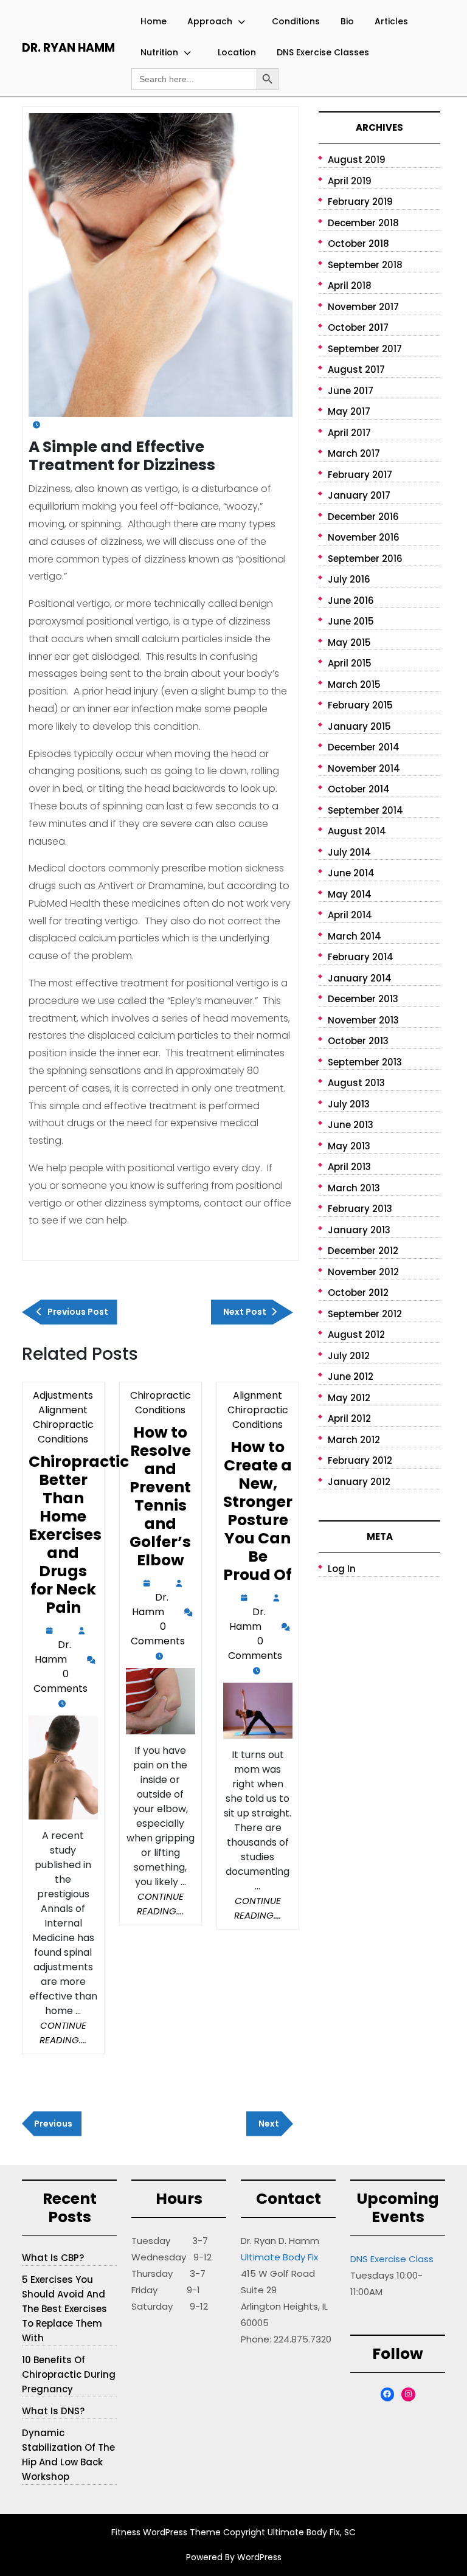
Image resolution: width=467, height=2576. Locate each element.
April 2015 (350, 663)
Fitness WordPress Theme (166, 2532)
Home (154, 21)
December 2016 (363, 517)
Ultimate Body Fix (279, 2257)
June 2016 (351, 601)
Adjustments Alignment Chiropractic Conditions (63, 1417)
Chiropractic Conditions (161, 1403)
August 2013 (356, 1083)
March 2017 (354, 453)
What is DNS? (53, 2411)
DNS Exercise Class (392, 2259)
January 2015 (359, 726)
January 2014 (360, 978)
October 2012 (358, 1293)
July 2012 (349, 1356)
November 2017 (363, 307)
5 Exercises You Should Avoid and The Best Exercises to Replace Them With (64, 2309)
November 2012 (363, 1272)
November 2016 (364, 537)
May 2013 (349, 1146)
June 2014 (351, 873)
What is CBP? (53, 2258)
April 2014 (350, 915)
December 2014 (364, 747)
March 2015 (354, 684)
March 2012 (354, 1440)
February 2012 (360, 1460)
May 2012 (349, 1398)
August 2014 (357, 831)
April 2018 (350, 286)
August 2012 (356, 1335)
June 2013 (351, 1125)
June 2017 (351, 391)
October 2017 (358, 327)
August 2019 (357, 160)
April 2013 (349, 1167)
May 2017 (349, 411)
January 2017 (359, 495)
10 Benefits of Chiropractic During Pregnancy (69, 2374)
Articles (391, 21)
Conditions (296, 21)
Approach (210, 21)
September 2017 (365, 349)
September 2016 (365, 559)
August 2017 (356, 369)
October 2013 (358, 1041)
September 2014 (365, 810)
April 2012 (349, 1418)
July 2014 (349, 852)
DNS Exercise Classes (323, 52)
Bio (347, 21)
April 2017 (349, 433)
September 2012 (365, 1314)
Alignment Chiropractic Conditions (258, 1410)
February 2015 (360, 705)
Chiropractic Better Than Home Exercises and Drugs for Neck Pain (79, 1535)
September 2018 (365, 265)
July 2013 (349, 1104)
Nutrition (159, 52)
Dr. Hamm (53, 1653)
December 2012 (363, 1251)
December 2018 (363, 223)
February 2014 (361, 957)
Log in (342, 1569)
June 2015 (351, 621)
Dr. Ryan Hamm (68, 48)
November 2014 (364, 768)
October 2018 (358, 244)
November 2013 (363, 1020)
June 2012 (351, 1376)
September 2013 (365, 1062)
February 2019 (360, 202)
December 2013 (363, 999)
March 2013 (354, 1188)
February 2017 (360, 475)
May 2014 (350, 894)
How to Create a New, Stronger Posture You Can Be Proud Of (258, 1511)
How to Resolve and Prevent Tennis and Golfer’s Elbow (160, 1496)
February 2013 (360, 1209)
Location (237, 52)
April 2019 (350, 181)
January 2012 (359, 1482)
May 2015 (349, 642)
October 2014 (359, 789)
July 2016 (349, 579)
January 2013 (359, 1230)
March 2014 (355, 936)
